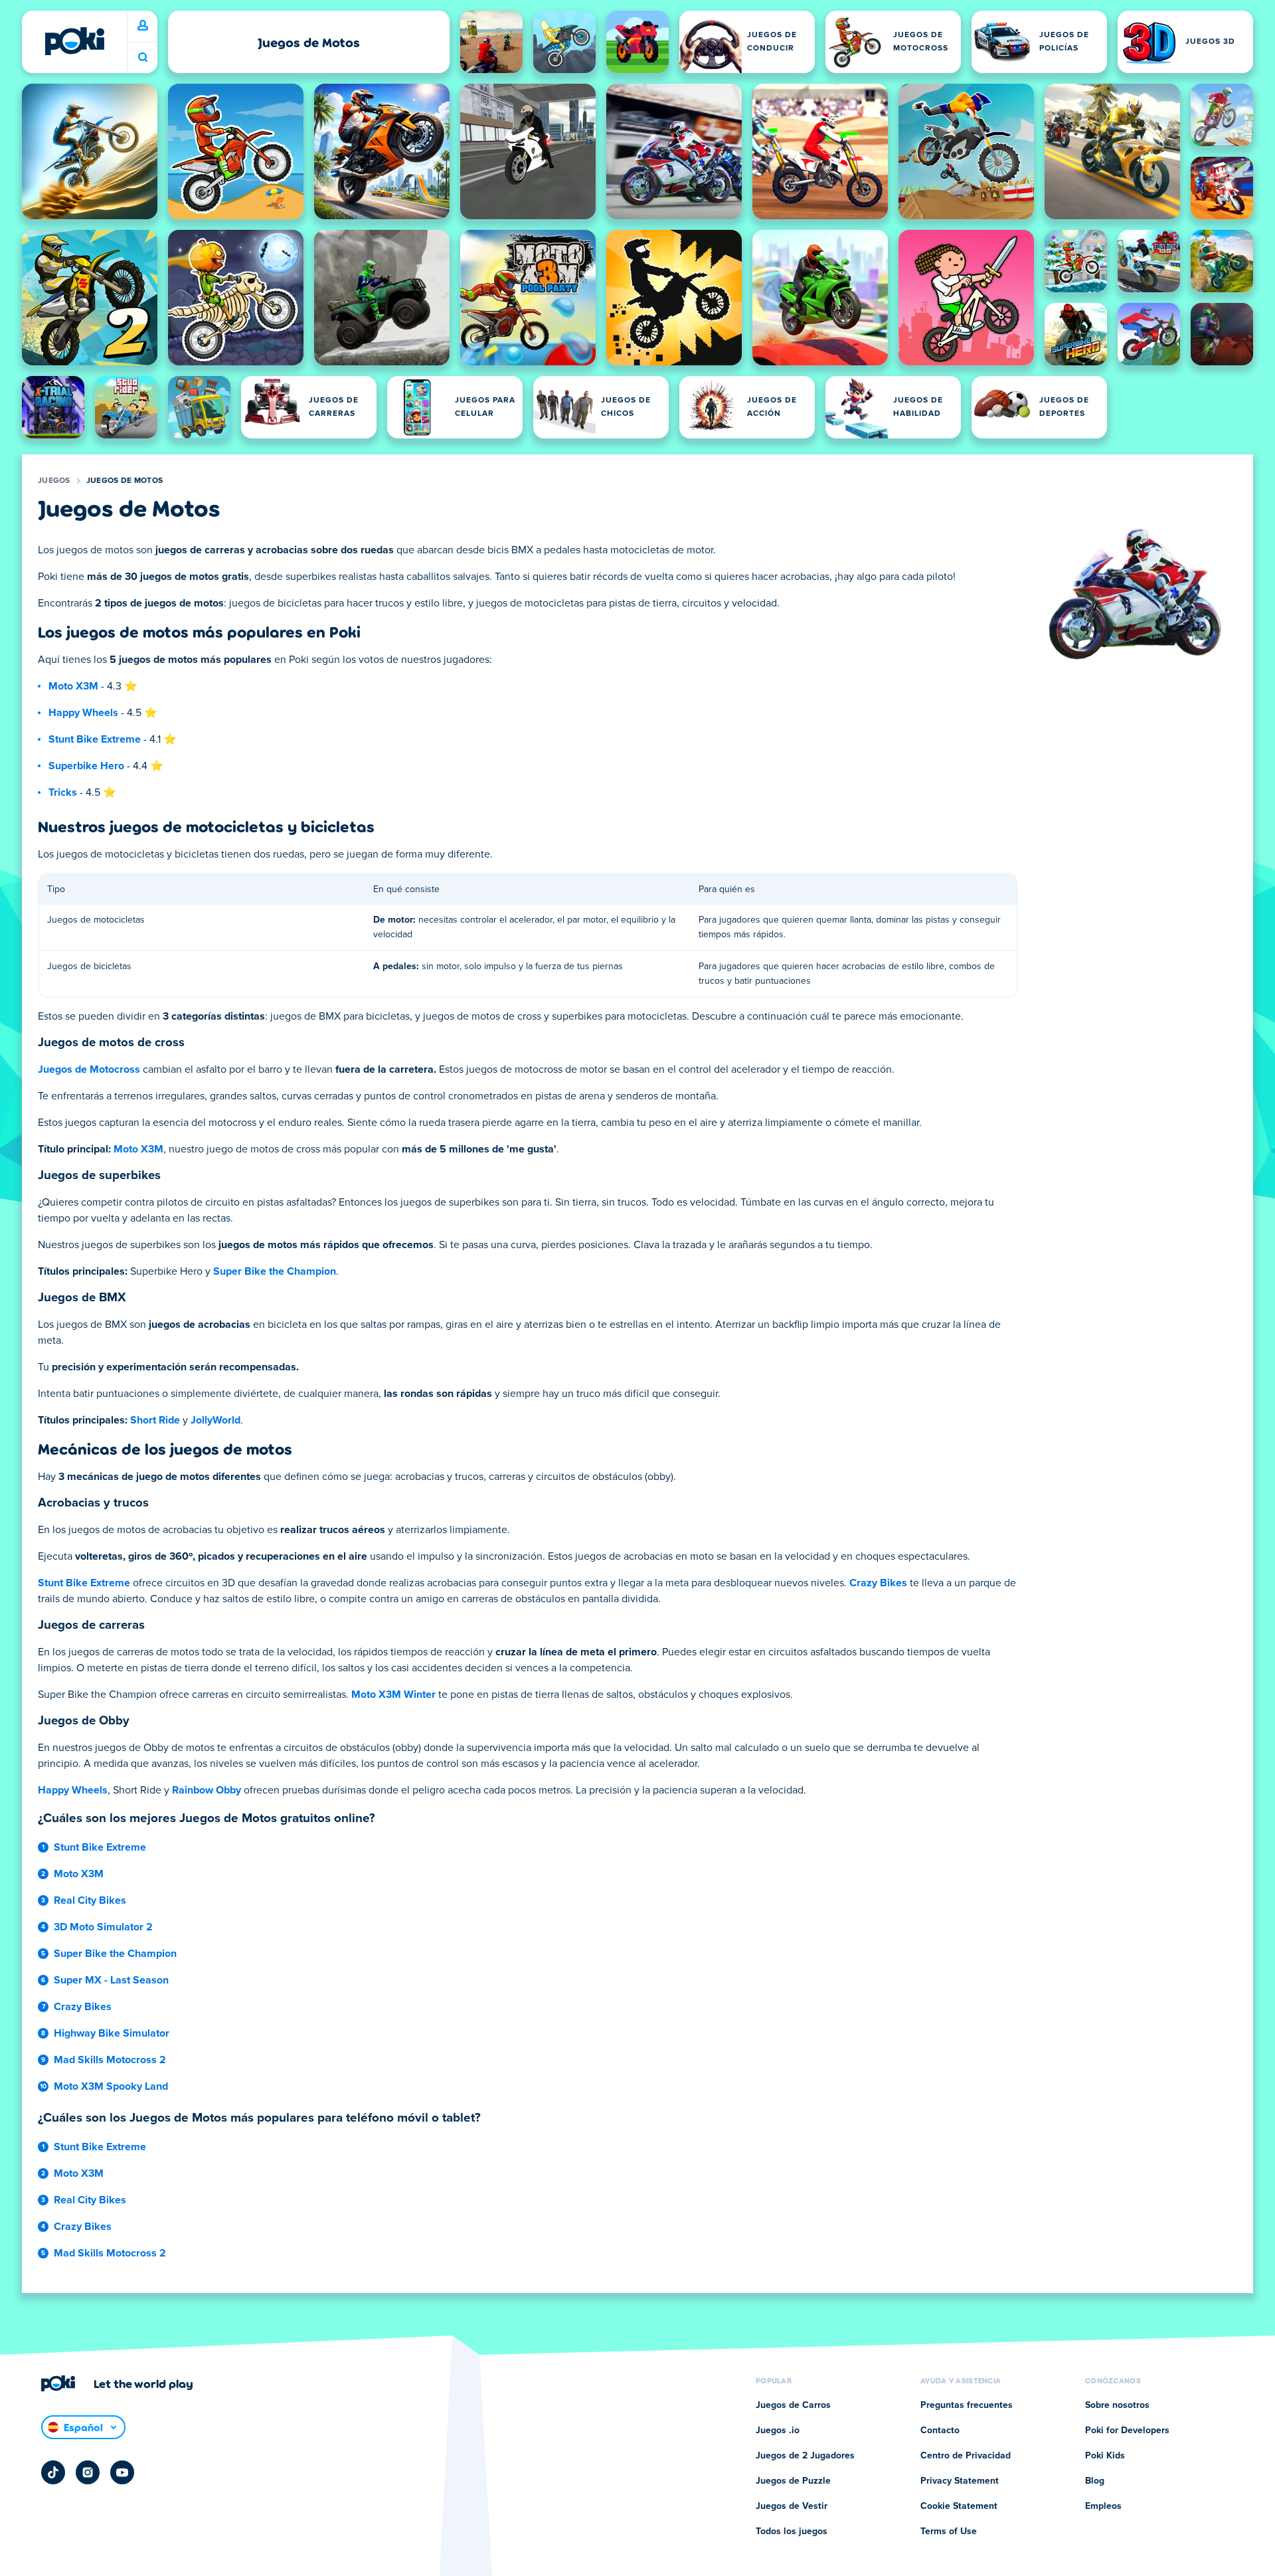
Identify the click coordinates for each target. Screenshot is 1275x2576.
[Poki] (74, 41)
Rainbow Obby (207, 1790)
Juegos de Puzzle (793, 2481)
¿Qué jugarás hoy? (143, 57)
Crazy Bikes (878, 1583)
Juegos (54, 481)
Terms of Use (949, 2531)
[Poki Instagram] (88, 2472)
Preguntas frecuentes (967, 2405)
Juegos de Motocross (89, 1069)
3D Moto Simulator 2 (103, 1927)
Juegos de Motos (125, 481)
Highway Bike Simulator (112, 2033)
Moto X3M (73, 686)
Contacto (940, 2431)
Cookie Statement (959, 2506)
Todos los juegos (792, 2531)
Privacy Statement (960, 2481)
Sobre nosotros (1117, 2405)
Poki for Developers (1127, 2431)
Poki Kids (1105, 2456)
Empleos (1103, 2506)
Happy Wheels (83, 713)
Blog (1095, 2481)
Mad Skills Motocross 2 (110, 2060)
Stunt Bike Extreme (95, 739)
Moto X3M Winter (393, 1695)
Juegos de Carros (793, 2405)
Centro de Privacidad (966, 2456)
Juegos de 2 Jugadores (805, 2456)
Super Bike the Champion (275, 1271)
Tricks (63, 792)
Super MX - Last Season (111, 1980)
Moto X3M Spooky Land (111, 2086)
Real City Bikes (90, 1900)
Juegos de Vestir (792, 2506)
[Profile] (143, 26)
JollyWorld (215, 1420)
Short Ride (155, 1420)
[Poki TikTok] (53, 2472)
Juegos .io (778, 2431)
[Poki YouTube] (122, 2472)
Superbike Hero (86, 766)
